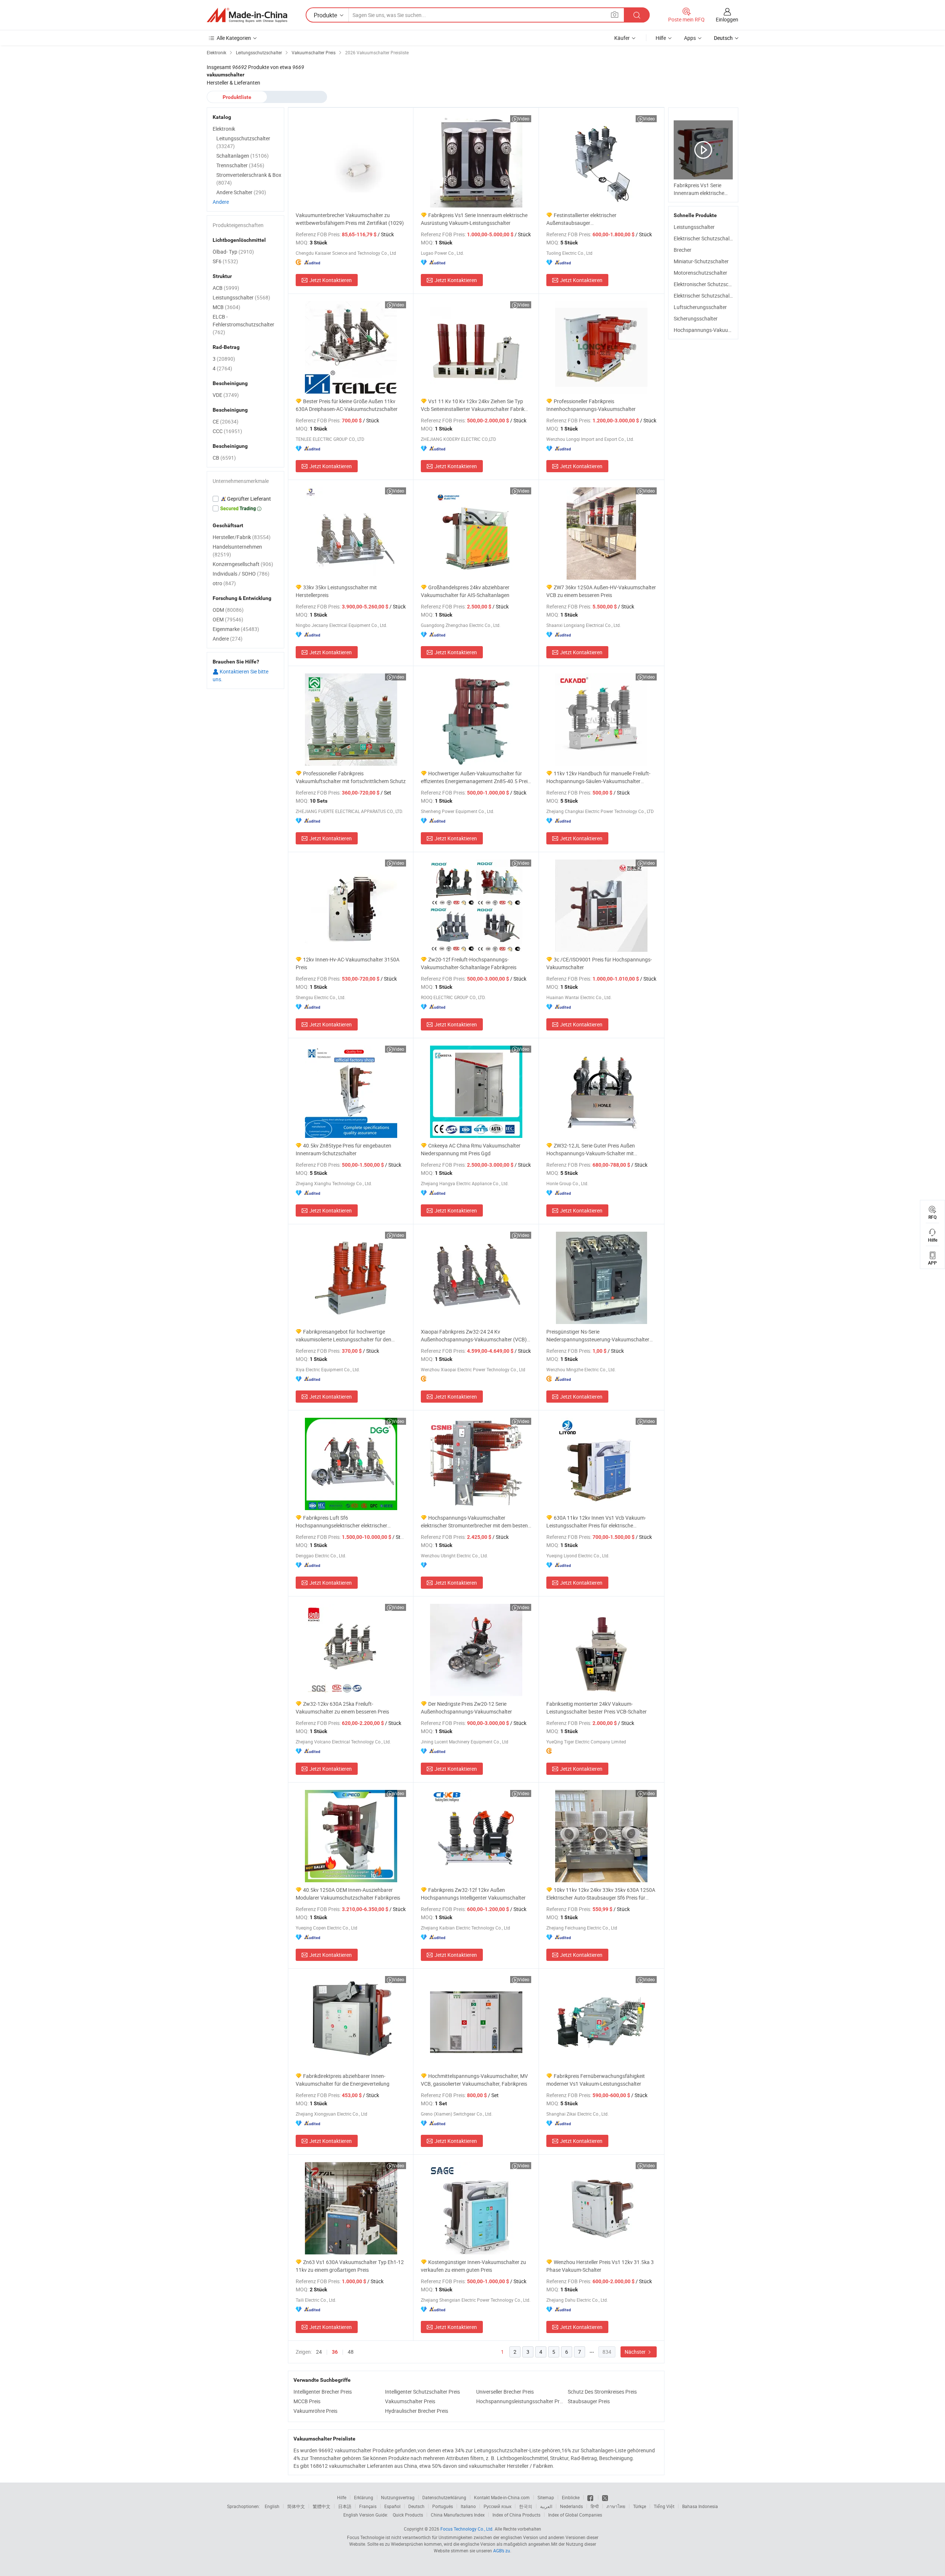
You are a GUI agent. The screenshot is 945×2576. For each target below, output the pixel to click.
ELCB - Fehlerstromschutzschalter (243, 324)
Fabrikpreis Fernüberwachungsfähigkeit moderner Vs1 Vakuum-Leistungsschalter (596, 2080)
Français (368, 2506)
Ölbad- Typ (233, 252)
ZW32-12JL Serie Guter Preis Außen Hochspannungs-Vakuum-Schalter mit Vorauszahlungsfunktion (591, 1150)
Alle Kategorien (234, 38)
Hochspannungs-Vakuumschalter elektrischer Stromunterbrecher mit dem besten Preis (474, 1522)
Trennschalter (240, 165)
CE (226, 421)
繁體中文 (322, 2506)
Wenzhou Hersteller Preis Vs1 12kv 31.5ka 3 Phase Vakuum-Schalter (600, 2266)
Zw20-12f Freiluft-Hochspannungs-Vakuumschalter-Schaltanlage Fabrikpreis (469, 963)
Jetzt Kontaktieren (331, 280)
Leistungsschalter (694, 227)
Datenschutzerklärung (444, 2497)
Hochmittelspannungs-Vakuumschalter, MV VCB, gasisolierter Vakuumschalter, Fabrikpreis (474, 2080)
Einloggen (727, 19)
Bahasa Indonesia (700, 2506)
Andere (221, 202)
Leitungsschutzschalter (243, 142)
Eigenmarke (236, 629)
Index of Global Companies (575, 2515)
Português (443, 2506)
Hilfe (661, 38)
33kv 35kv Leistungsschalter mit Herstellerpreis (336, 591)
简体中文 (296, 2506)
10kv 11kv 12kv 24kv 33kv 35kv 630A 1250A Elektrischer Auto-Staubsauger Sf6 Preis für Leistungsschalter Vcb (601, 1894)
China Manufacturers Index (458, 2515)
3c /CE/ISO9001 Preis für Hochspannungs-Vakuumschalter (599, 963)
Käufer (622, 38)
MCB (226, 307)
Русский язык (497, 2506)
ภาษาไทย (616, 2506)
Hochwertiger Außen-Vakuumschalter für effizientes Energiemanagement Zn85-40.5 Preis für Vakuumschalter (475, 777)
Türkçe (640, 2506)
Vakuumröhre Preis (315, 2411)
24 (319, 2352)
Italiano (468, 2506)
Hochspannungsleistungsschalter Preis (520, 2401)
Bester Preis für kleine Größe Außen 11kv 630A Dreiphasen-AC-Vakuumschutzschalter (347, 405)
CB (224, 458)
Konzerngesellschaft (243, 564)
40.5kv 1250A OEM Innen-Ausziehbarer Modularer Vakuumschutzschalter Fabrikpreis (348, 1894)
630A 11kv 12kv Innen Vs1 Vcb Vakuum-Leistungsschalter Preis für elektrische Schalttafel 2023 (596, 1522)
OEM (228, 619)
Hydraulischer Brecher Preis (417, 2411)
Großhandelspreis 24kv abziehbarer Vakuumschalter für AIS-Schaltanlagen (465, 591)
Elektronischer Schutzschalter (708, 284)
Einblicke (571, 2497)
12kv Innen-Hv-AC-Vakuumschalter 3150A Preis (348, 963)
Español (392, 2506)
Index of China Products (516, 2515)
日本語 (345, 2506)
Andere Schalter (241, 192)
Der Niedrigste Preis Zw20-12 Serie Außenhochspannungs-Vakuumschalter (466, 1708)
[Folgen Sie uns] (605, 2497)
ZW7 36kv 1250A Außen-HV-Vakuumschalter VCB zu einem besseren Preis (601, 591)
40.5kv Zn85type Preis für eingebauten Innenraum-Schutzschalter (343, 1149)
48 (351, 2352)
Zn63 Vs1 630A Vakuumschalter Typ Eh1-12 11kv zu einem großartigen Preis (350, 2266)
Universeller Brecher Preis (505, 2392)
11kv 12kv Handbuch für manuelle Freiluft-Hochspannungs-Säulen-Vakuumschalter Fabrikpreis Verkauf (598, 777)
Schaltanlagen (243, 156)
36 (335, 2352)
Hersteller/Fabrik (242, 537)
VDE (226, 395)
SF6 (225, 261)
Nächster (636, 2352)
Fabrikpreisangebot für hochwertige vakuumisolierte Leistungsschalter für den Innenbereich (343, 1336)
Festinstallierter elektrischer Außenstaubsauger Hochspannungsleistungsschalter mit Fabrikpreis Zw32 (589, 219)
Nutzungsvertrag (398, 2497)
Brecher (683, 250)
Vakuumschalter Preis (410, 2401)
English (272, 2506)
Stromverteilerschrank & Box (249, 179)
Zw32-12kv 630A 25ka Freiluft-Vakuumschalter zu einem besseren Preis (342, 1708)
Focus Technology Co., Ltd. (467, 2529)
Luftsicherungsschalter (700, 307)
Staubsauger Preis (589, 2401)
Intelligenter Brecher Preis (323, 2392)
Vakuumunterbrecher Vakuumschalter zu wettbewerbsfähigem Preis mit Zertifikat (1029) (350, 219)
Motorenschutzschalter (700, 273)
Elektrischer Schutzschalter (705, 238)
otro (224, 583)
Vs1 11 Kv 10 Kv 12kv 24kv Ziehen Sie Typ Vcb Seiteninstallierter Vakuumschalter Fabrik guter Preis (473, 405)
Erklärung (364, 2497)
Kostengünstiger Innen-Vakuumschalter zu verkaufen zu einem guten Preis (473, 2266)
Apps (690, 38)
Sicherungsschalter (696, 318)
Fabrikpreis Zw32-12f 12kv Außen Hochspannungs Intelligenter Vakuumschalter (473, 1894)
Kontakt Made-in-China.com (502, 2497)
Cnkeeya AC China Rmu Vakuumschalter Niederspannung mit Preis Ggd (471, 1149)
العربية (546, 2506)
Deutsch (416, 2506)
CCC (227, 431)
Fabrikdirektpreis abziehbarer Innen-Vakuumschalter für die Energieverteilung (343, 2080)
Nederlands (571, 2506)
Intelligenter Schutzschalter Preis (422, 2392)
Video (524, 119)
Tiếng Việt (664, 2506)
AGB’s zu (502, 2551)
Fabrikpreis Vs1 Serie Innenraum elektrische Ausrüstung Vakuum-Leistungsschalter (474, 219)
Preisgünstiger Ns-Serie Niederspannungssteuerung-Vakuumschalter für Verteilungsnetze (598, 1336)
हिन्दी (595, 2506)
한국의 (526, 2506)
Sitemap (546, 2497)
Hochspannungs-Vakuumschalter (712, 330)
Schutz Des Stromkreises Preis (602, 2392)
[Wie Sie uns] (591, 2497)
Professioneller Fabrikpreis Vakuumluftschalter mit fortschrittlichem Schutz (351, 777)
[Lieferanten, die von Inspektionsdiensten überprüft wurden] (245, 499)
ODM (228, 610)
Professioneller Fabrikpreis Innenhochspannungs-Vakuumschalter (591, 405)
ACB (226, 288)
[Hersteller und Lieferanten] (247, 15)
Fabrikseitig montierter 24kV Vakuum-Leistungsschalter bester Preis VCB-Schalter (597, 1708)
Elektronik (224, 129)
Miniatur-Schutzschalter (701, 261)
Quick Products (408, 2515)
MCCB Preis (307, 2401)
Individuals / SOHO (241, 574)
